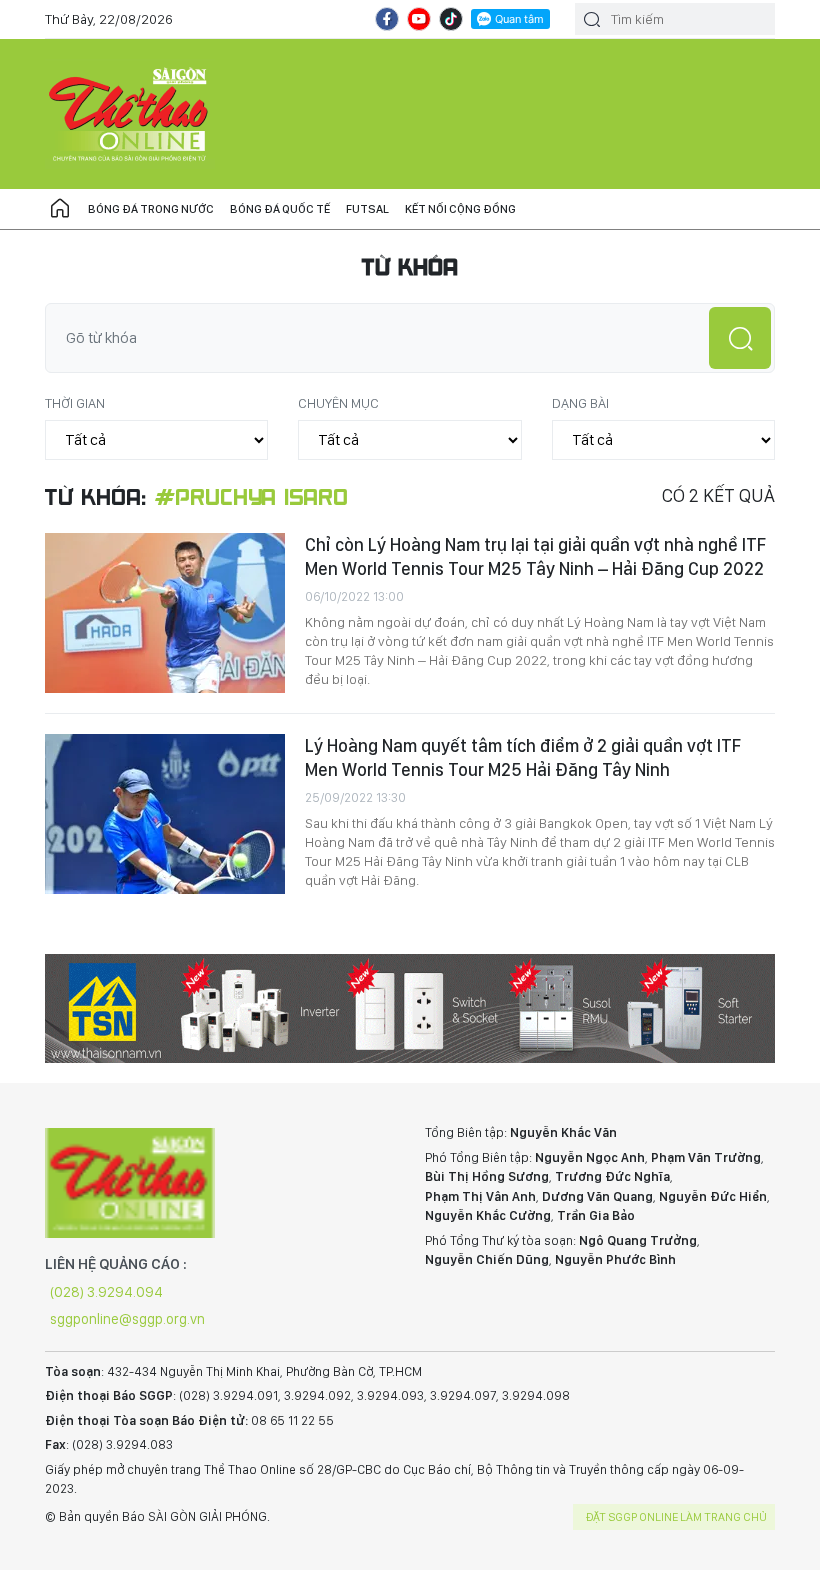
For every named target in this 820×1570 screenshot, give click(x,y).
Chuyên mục (338, 403)
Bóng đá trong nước (151, 209)
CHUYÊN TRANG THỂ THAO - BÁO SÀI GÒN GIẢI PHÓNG (130, 114)
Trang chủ (60, 209)
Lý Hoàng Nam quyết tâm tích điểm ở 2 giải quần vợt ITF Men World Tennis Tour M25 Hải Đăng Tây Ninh (523, 757)
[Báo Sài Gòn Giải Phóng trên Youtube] (419, 19)
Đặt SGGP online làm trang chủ (676, 1517)
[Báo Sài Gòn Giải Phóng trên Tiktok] (451, 19)
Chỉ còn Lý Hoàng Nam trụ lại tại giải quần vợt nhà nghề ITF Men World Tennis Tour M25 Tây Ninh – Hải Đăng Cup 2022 (535, 556)
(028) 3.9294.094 (106, 1292)
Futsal (367, 209)
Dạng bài (580, 403)
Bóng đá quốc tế (280, 209)
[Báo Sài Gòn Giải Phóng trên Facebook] (387, 19)
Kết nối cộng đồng (460, 209)
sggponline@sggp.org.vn (127, 1319)
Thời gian (75, 403)
